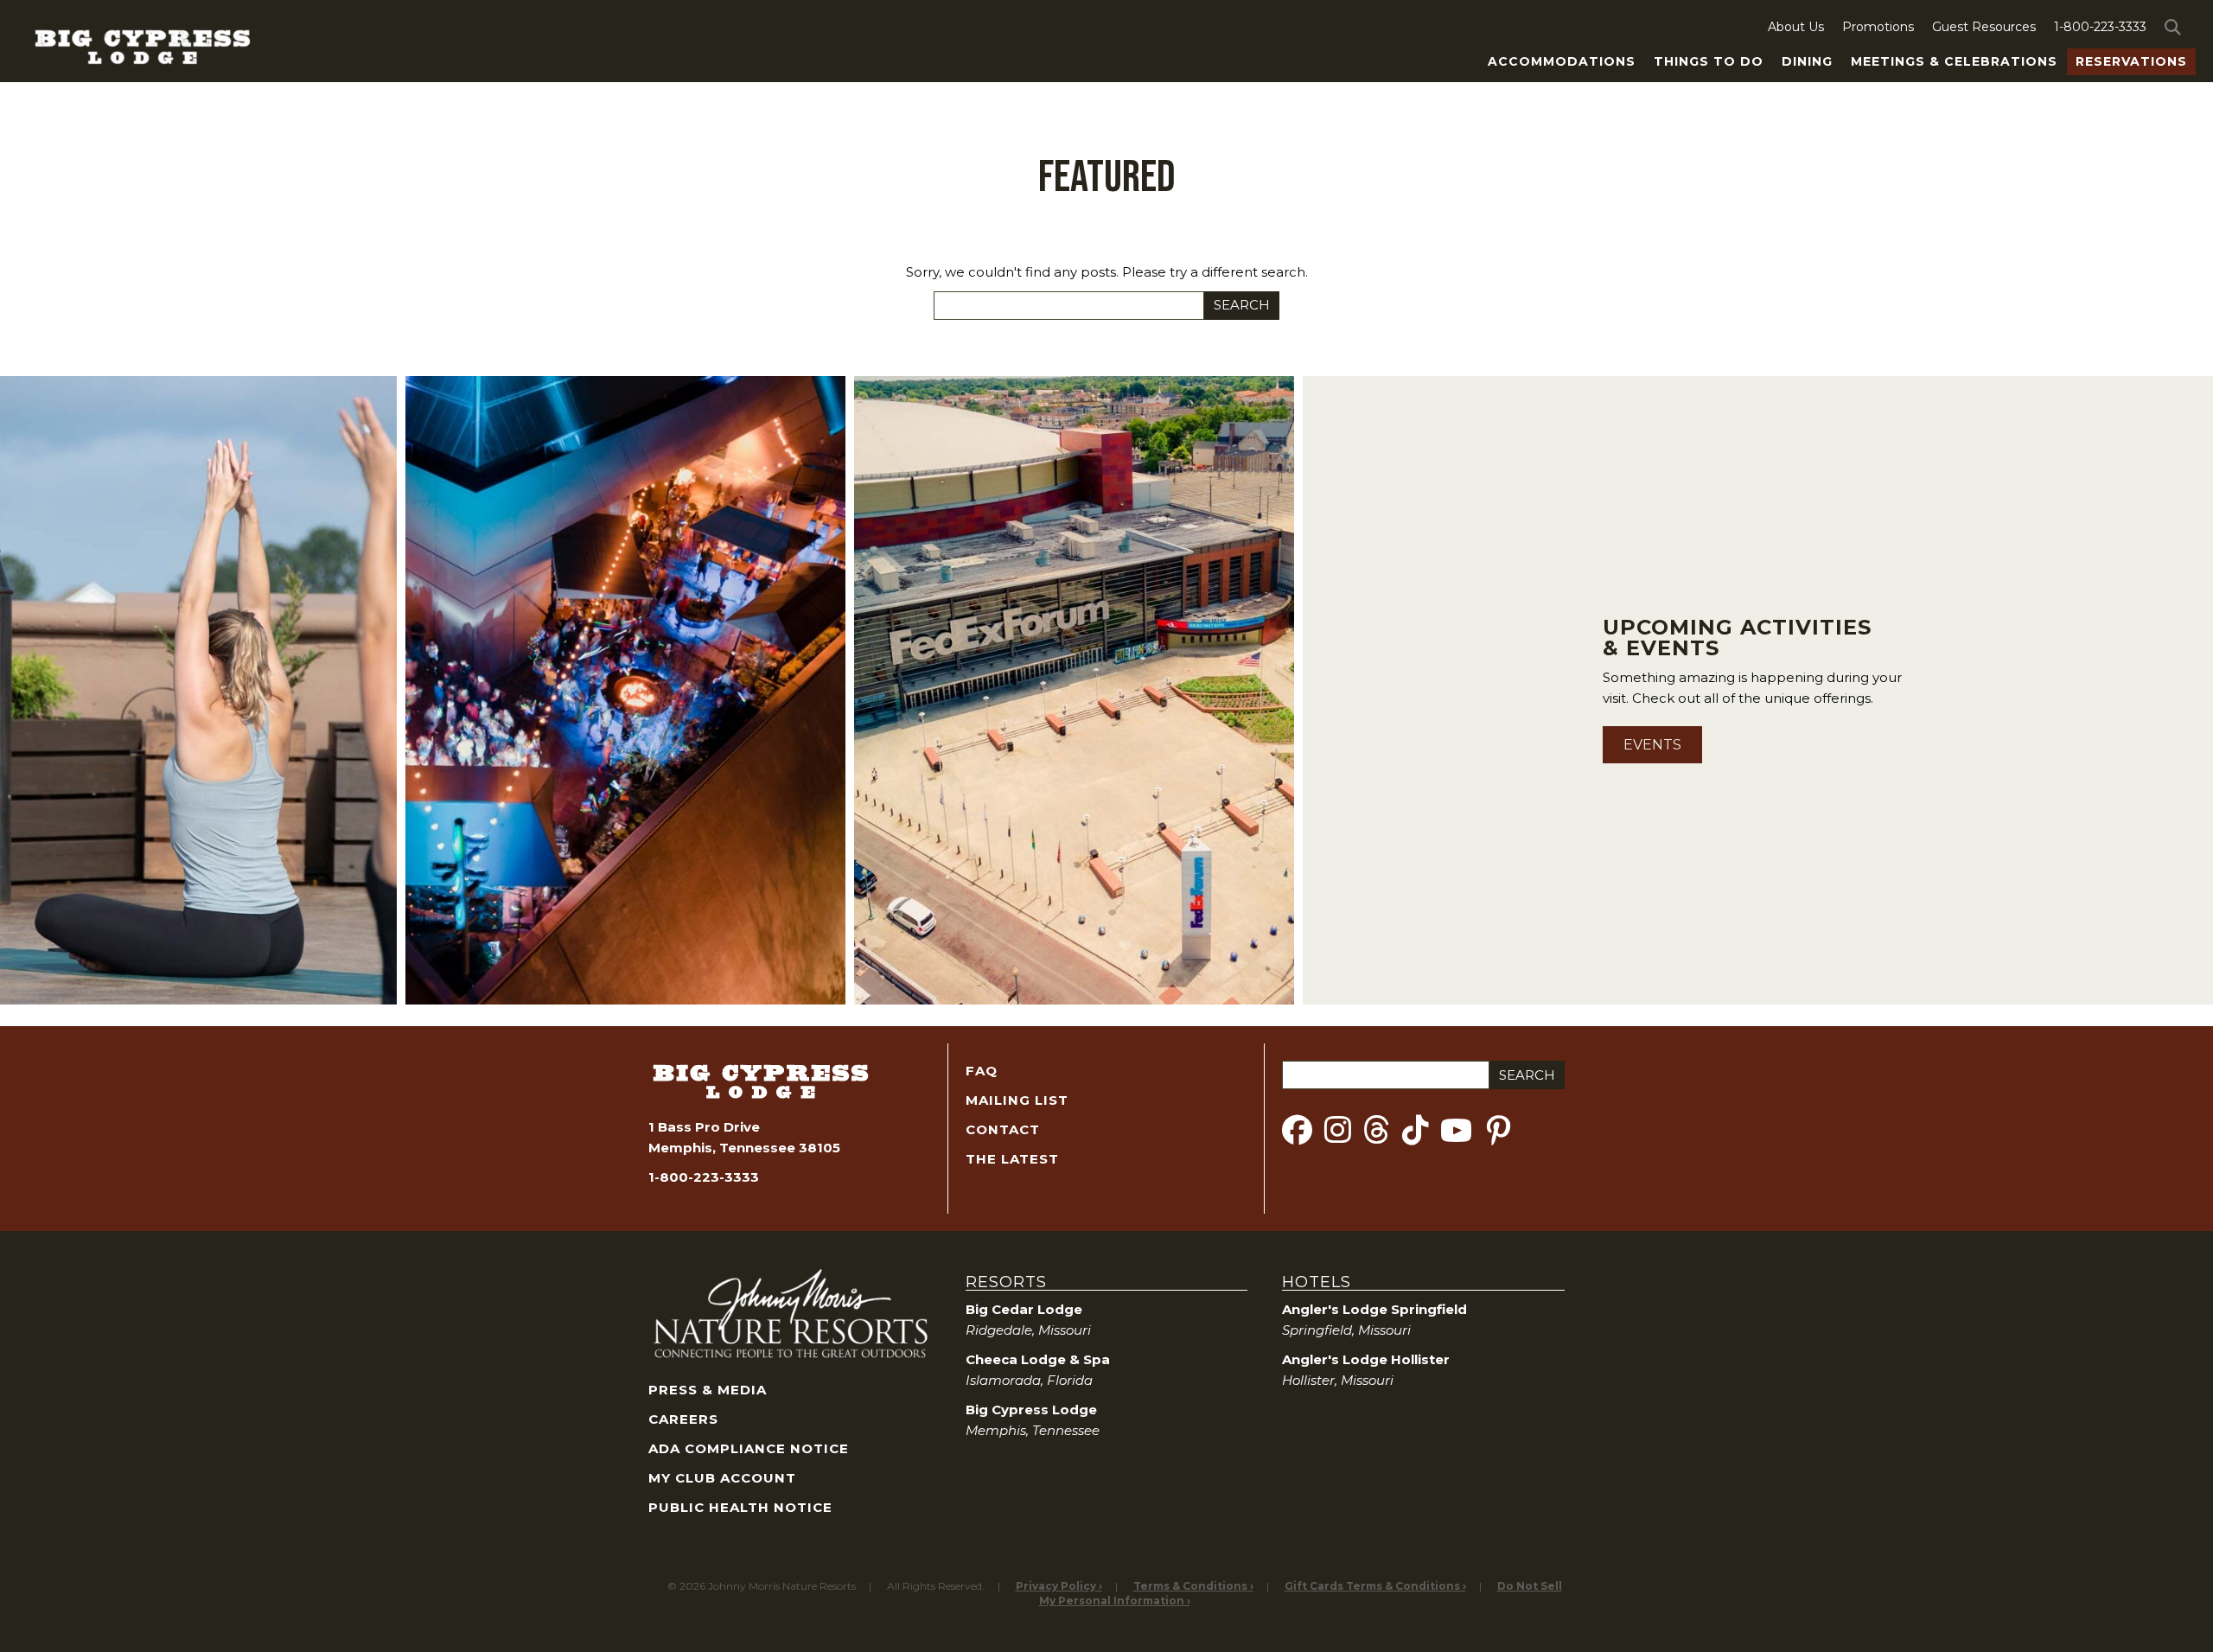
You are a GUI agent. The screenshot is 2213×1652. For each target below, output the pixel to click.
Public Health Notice (740, 1507)
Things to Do (1709, 61)
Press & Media (708, 1390)
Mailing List (1017, 1100)
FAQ (982, 1071)
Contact (1003, 1129)
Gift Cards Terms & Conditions (1372, 1586)
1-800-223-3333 (2100, 27)
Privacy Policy (1056, 1586)
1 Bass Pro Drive (704, 1127)
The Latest (1012, 1159)
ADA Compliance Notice (749, 1448)
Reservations (2131, 61)
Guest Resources (1984, 27)
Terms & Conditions (1190, 1586)
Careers (683, 1419)
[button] (2176, 27)
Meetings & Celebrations (1954, 61)
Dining (1807, 61)
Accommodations (1562, 61)
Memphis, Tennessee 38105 (744, 1148)
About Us (1796, 27)
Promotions (1878, 27)
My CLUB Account (722, 1478)
